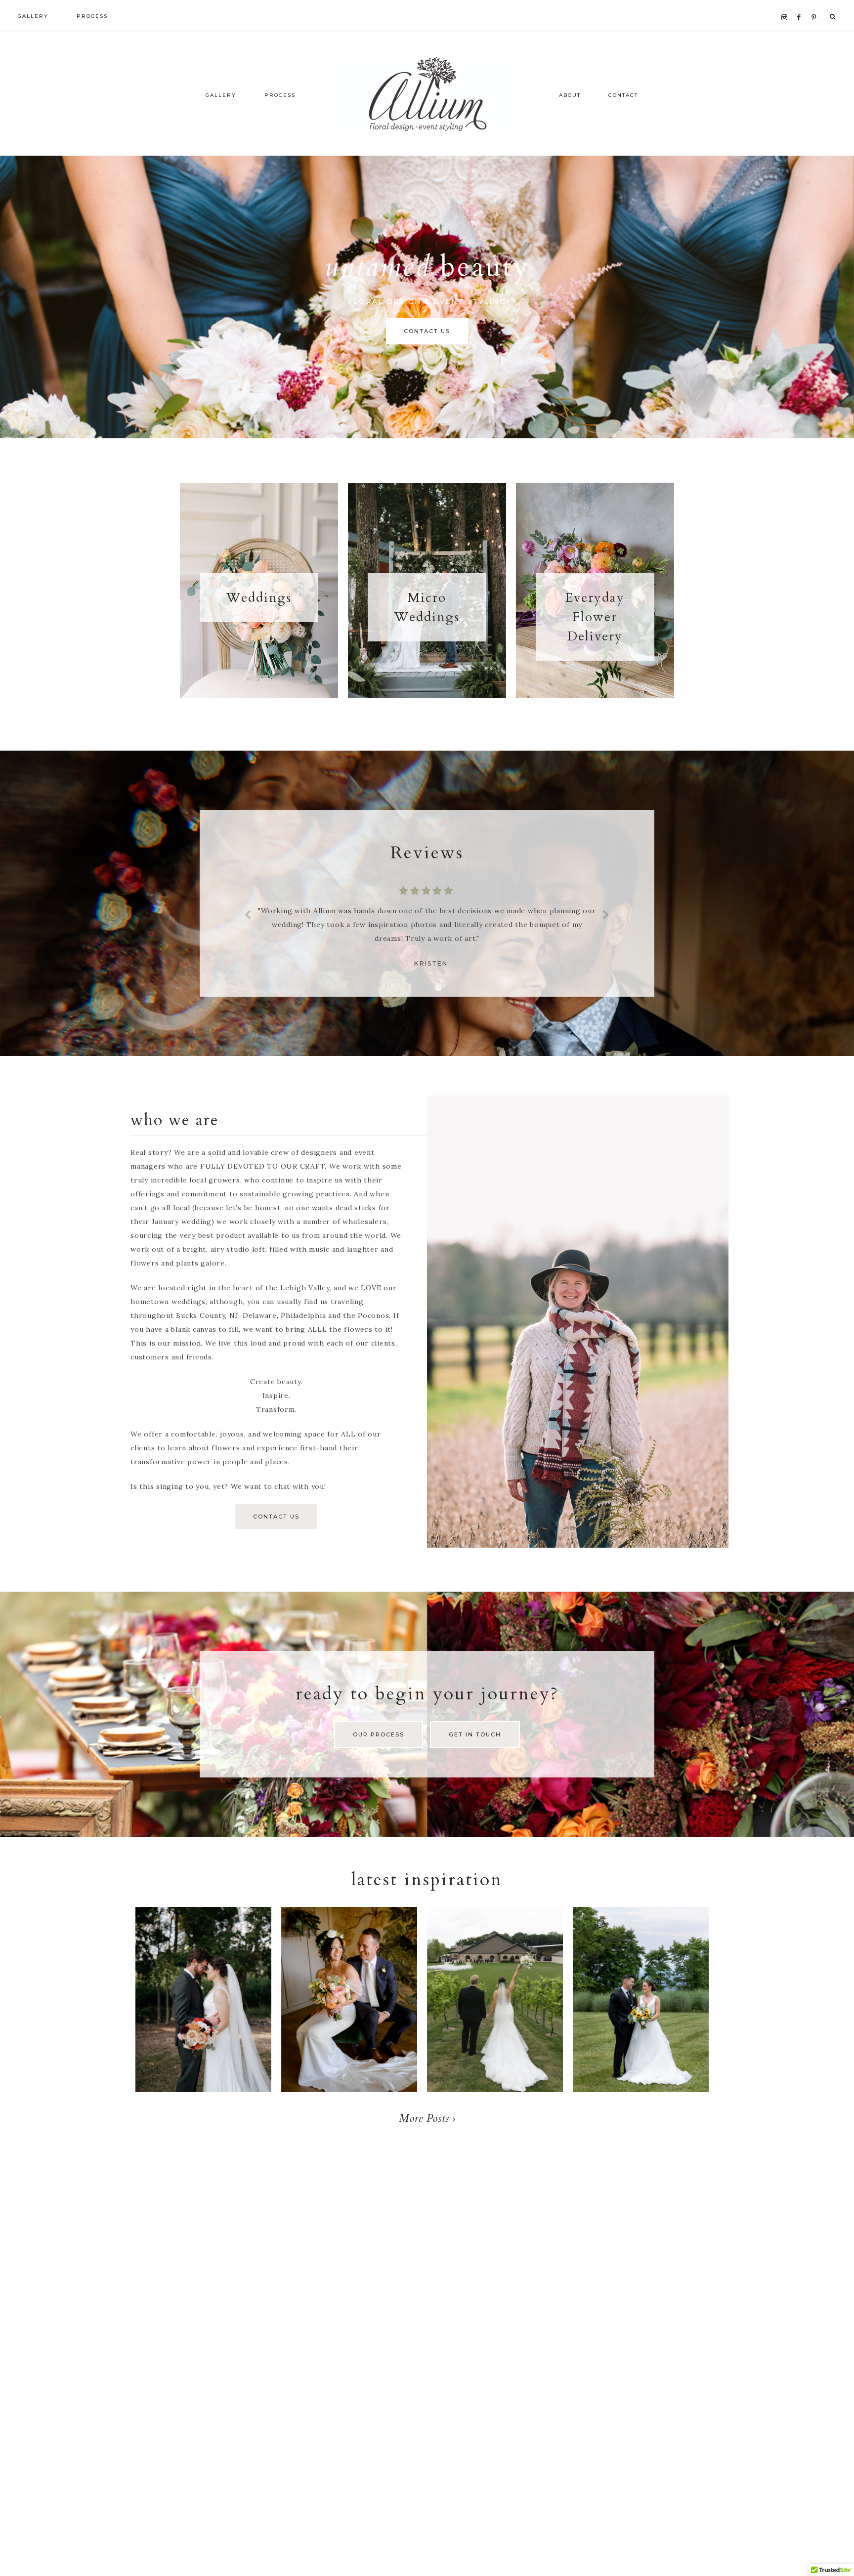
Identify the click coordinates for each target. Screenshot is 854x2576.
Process (280, 95)
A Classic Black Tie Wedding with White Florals (495, 2014)
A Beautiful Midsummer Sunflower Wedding (641, 2014)
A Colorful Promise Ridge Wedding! (349, 2004)
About (570, 95)
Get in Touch (475, 1734)
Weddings (259, 598)
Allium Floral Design (427, 94)
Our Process (379, 1734)
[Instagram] (787, 5)
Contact (623, 95)
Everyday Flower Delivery (595, 617)
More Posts (426, 2118)
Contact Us (427, 331)
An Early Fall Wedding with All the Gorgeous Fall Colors (203, 2023)
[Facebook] (801, 5)
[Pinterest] (816, 5)
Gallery (221, 95)
